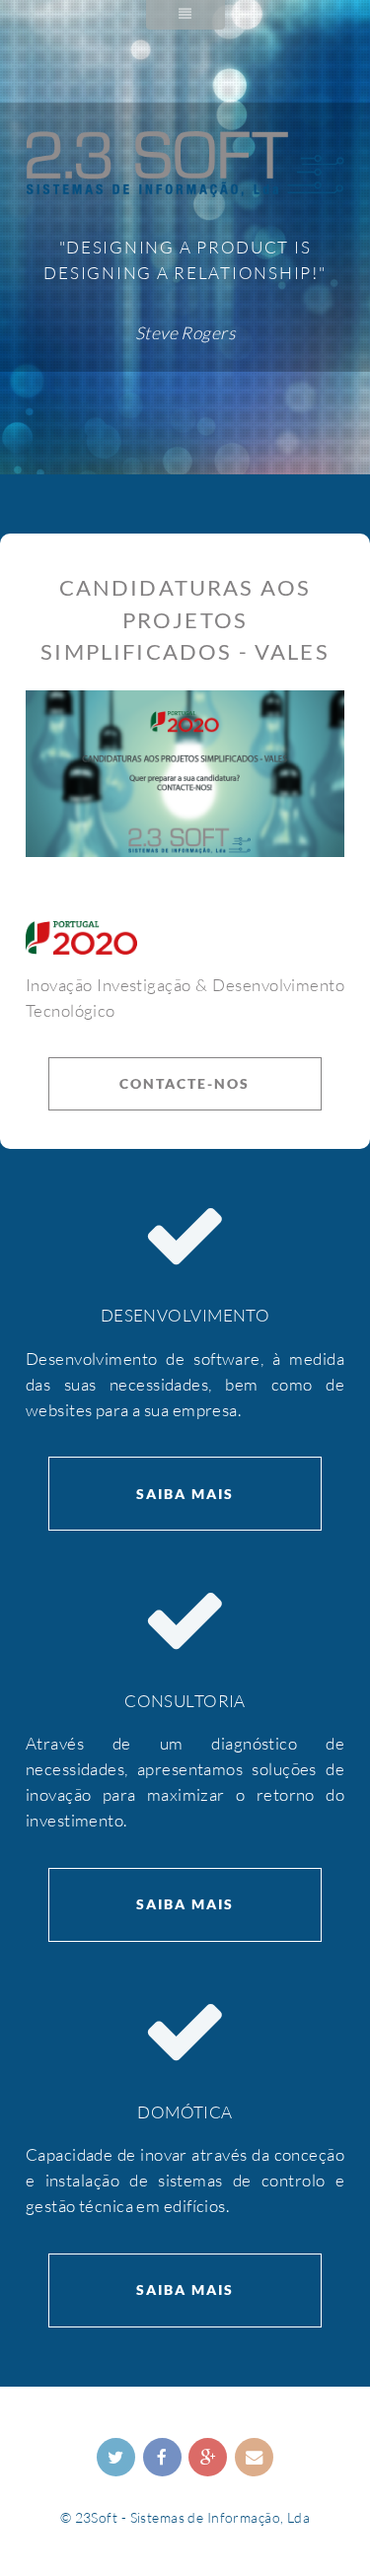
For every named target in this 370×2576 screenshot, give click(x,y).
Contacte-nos (185, 1083)
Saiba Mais (185, 1494)
